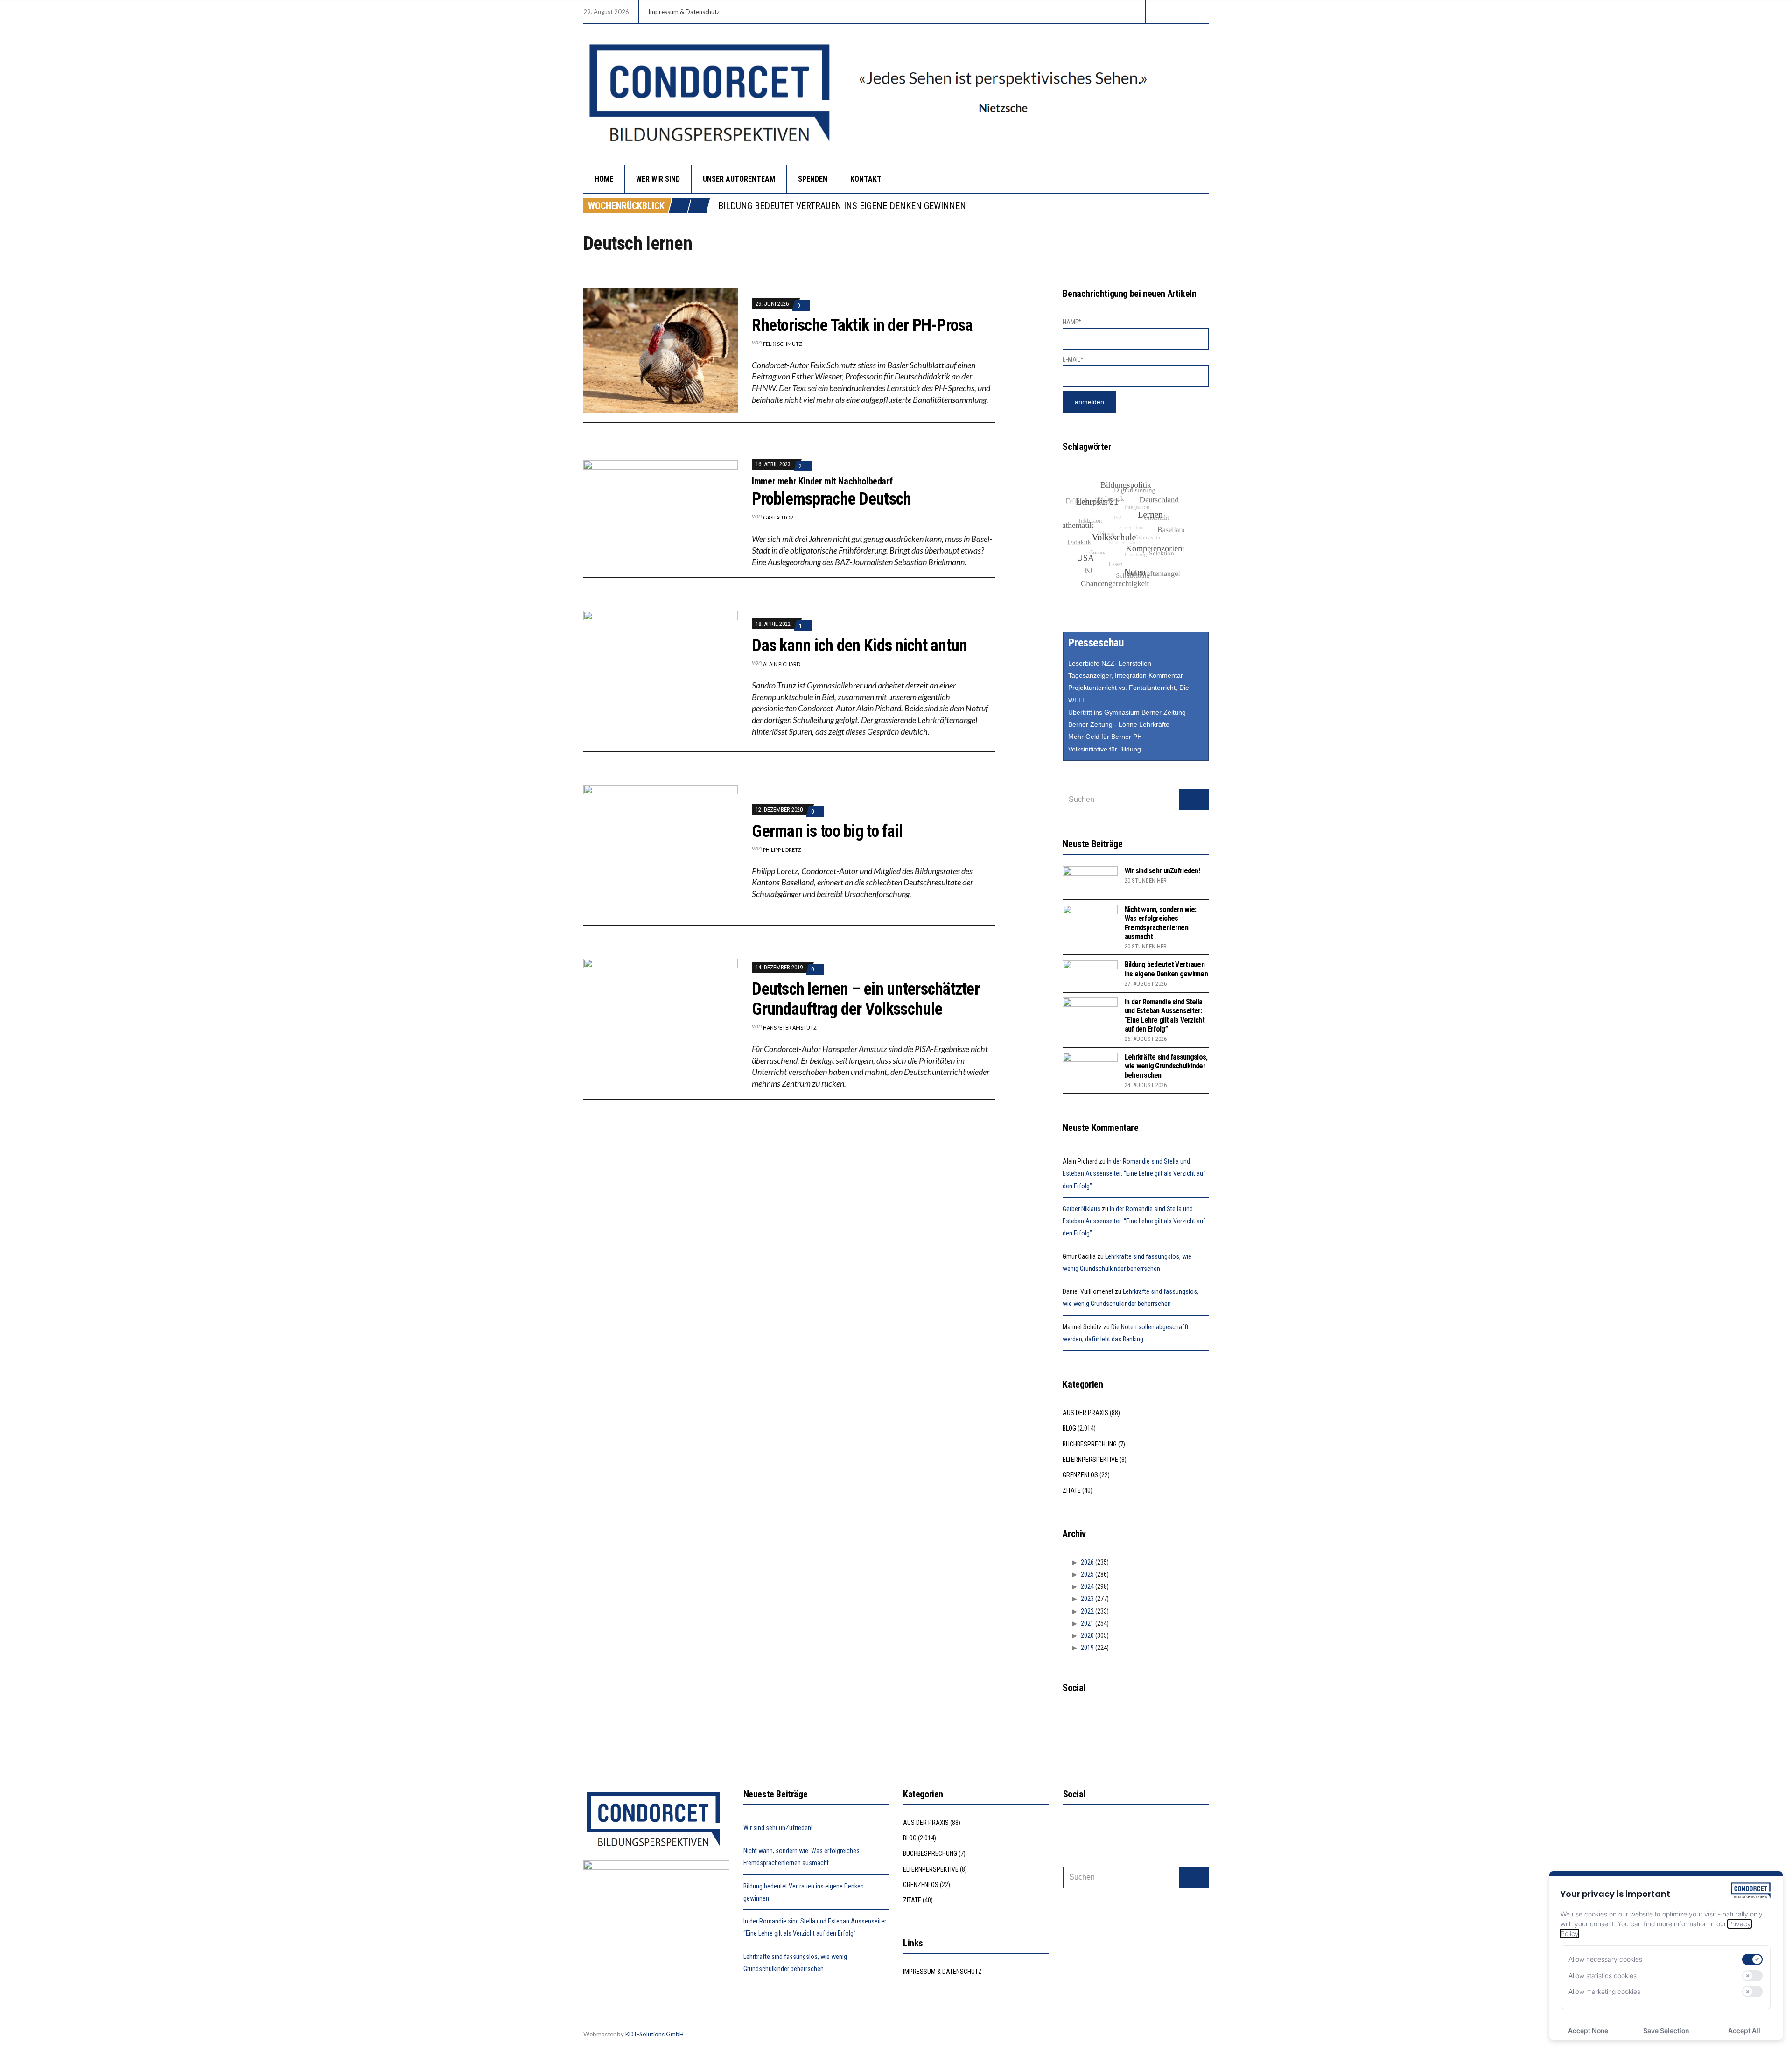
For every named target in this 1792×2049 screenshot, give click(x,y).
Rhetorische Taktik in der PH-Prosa (862, 325)
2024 (1087, 1586)
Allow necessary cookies (1605, 1959)
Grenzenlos (1080, 1475)
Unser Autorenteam (739, 179)
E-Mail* (1073, 359)
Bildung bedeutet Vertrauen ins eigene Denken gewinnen (1166, 969)
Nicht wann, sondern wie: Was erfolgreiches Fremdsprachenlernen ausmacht (1161, 923)
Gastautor (778, 517)
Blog (1069, 1428)
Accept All (1744, 2031)
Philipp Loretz (782, 850)
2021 (1087, 1623)
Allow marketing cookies (1604, 1991)
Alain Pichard (782, 664)
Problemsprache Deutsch (831, 499)
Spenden (813, 179)
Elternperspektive (1090, 1460)
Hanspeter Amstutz (790, 1028)
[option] (963, 206)
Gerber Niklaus (1081, 1209)
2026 (1087, 1562)
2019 (1087, 1648)
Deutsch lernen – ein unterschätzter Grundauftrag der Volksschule (866, 999)
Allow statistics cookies (1603, 1975)
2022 (1087, 1611)
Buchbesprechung (1090, 1444)
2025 (1087, 1574)
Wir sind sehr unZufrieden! (1162, 871)
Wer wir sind (658, 179)
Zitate (1072, 1490)
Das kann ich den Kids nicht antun (859, 646)
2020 (1087, 1635)
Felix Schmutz (783, 344)
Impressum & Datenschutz (684, 12)
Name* (1072, 322)
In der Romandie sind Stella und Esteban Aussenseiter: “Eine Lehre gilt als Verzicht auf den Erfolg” (938, 206)
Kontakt (866, 179)
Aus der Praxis (1085, 1413)
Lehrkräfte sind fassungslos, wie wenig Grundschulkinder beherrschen (1166, 1066)
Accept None (1588, 2031)
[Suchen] (1194, 800)
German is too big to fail (827, 831)
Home (604, 179)
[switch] (1752, 1959)
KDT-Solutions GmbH (654, 2034)
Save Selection (1666, 2031)
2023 (1087, 1599)
